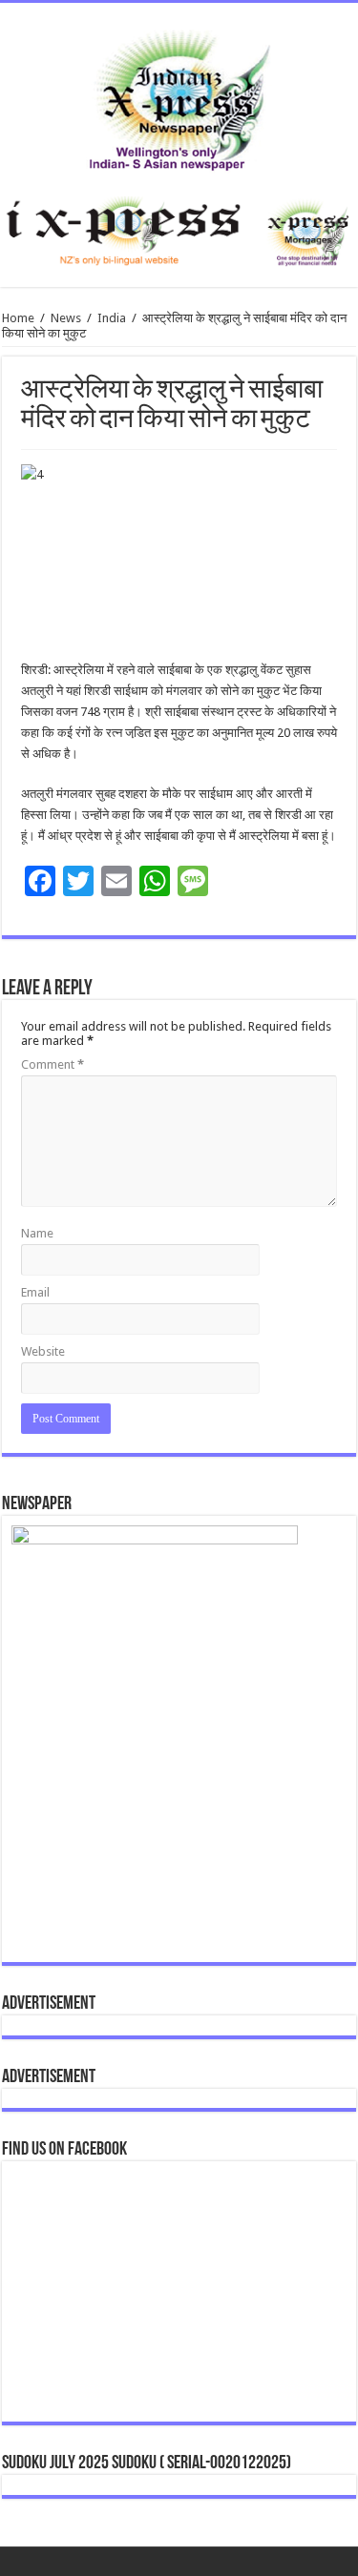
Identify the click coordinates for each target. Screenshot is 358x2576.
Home (18, 318)
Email (35, 1292)
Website (43, 1351)
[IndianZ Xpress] (179, 96)
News (66, 318)
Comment (53, 1064)
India (112, 318)
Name (37, 1233)
